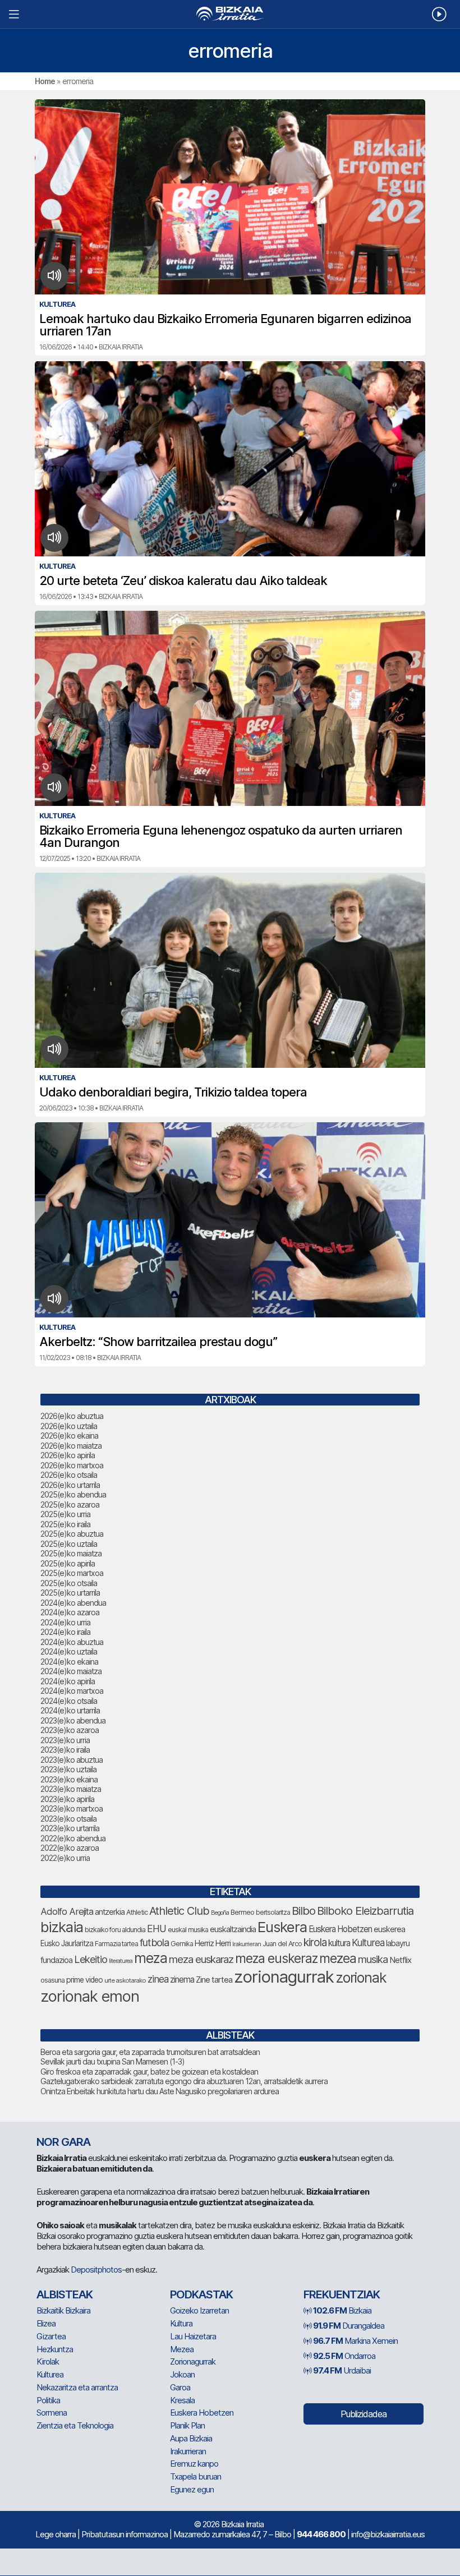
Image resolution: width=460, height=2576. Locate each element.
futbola (154, 1942)
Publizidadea (364, 2414)
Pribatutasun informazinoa (125, 2534)
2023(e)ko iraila (65, 1750)
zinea (158, 1979)
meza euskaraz (201, 1959)
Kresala (182, 2400)
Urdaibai (342, 2370)
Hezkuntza (55, 2349)
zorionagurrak (284, 1977)
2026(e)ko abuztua (72, 1416)
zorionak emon (90, 1996)
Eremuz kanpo (194, 2464)
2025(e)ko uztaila (69, 1544)
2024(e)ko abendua (73, 1603)
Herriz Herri (213, 1943)
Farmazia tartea (116, 1944)
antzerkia (110, 1912)
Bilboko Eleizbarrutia (365, 1911)
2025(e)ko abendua (73, 1494)
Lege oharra (56, 2534)
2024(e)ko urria (65, 1622)
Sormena (52, 2413)
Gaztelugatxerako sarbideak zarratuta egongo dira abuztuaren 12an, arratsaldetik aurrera (184, 2081)
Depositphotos (96, 2269)
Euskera (282, 1927)
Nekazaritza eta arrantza (77, 2387)
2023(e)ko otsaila (68, 1819)
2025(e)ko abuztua (72, 1534)
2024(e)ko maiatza (71, 1671)
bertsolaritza (273, 1912)
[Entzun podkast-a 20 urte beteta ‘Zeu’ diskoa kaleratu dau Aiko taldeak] (55, 538)
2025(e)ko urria (65, 1514)
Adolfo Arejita (67, 1911)
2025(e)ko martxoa (72, 1573)
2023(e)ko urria (65, 1740)
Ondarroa (344, 2356)
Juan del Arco (282, 1944)
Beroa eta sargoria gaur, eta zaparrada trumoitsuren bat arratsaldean (150, 2052)
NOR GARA (63, 2142)
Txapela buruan (196, 2476)
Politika (48, 2400)
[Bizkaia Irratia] (230, 14)
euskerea (389, 1929)
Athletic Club (179, 1911)
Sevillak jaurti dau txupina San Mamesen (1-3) (112, 2061)
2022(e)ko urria (65, 1858)
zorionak (361, 1978)
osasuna (52, 1980)
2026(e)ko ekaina (69, 1436)
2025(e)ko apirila (68, 1563)
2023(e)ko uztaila (68, 1769)
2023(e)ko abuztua (72, 1760)
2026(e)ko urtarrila (70, 1485)
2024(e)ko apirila (68, 1681)
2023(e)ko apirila (67, 1799)
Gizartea (51, 2336)
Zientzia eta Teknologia (75, 2425)
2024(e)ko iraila (65, 1632)
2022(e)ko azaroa (70, 1848)
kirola (315, 1943)
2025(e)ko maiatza (71, 1553)
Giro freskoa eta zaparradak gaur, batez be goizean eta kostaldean (149, 2072)
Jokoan (182, 2374)
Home (45, 81)
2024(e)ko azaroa (70, 1612)
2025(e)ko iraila (65, 1524)
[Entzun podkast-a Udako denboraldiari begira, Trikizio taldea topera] (55, 1049)
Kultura (181, 2323)
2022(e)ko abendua (73, 1838)
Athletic (137, 1912)
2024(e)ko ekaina (69, 1662)
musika (373, 1959)
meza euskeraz (276, 1958)
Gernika (182, 1944)
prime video (84, 1980)
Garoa (180, 2387)
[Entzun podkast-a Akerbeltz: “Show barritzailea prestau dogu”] (55, 1299)
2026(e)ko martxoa (72, 1465)
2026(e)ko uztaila (69, 1426)
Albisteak (65, 2294)
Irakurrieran (247, 1944)
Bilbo (303, 1911)
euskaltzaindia (233, 1929)
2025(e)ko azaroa (70, 1504)
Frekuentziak (342, 2294)
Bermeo (242, 1912)
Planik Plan (187, 2425)
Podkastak (201, 2294)
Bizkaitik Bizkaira (63, 2310)
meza (151, 1958)
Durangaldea (349, 2326)
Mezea (182, 2349)
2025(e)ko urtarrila (70, 1593)
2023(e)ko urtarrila (70, 1828)
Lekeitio (91, 1959)
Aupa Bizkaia (191, 2438)
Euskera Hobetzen (340, 1929)
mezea (338, 1959)
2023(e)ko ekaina (69, 1779)
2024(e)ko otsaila (69, 1701)
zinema (182, 1980)
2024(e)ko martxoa (72, 1691)
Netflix (400, 1960)
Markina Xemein (355, 2341)
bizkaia (62, 1927)
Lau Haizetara (193, 2336)
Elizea (46, 2323)
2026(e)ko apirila (68, 1455)
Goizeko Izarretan (199, 2310)
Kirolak (48, 2361)
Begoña (220, 1913)
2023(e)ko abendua (73, 1720)
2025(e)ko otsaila (69, 1583)
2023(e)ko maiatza (71, 1789)
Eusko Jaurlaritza (67, 1943)
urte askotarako (125, 1980)
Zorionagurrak (193, 2361)
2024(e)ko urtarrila (70, 1710)
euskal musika (188, 1930)
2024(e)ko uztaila (69, 1651)
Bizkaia (342, 2310)
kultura (339, 1943)
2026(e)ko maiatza (71, 1446)
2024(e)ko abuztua (72, 1642)
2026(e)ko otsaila (69, 1475)
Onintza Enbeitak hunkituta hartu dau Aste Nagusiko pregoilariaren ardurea (160, 2091)
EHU (157, 1928)
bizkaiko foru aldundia (115, 1930)
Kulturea (368, 1943)
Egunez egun (192, 2489)
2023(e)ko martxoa (72, 1808)
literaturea (121, 1961)
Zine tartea (214, 1980)
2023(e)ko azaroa (70, 1730)
